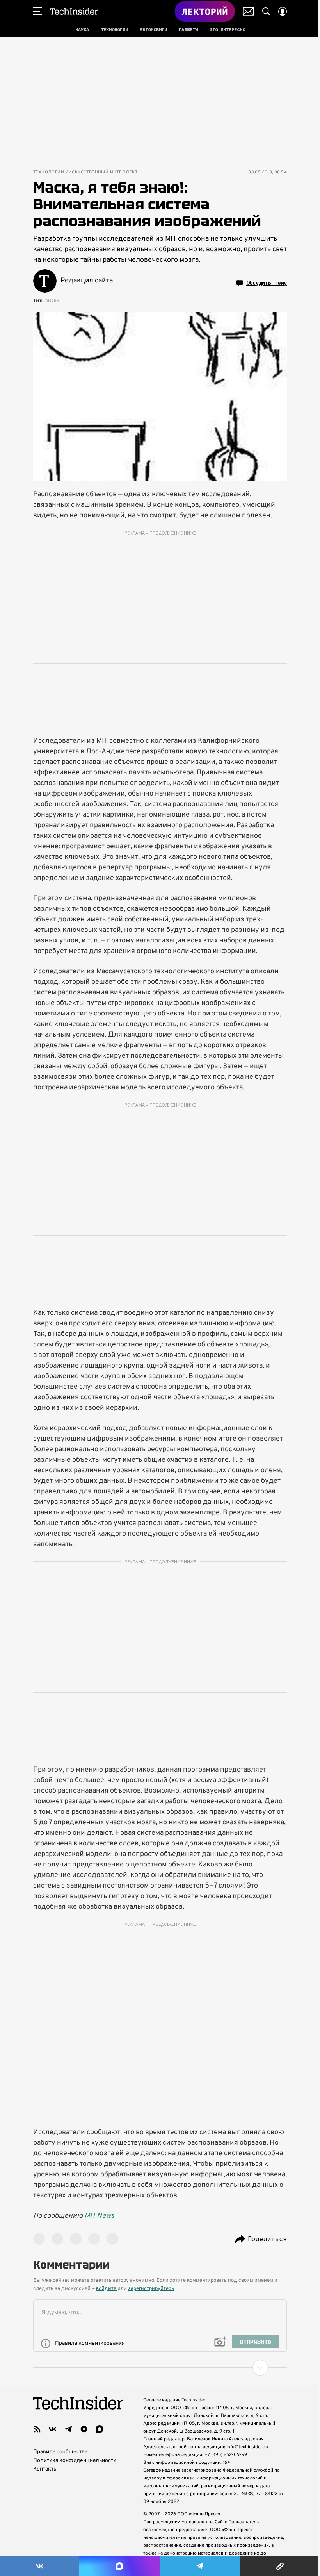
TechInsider (74, 11)
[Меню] (37, 11)
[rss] (37, 2429)
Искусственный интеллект (103, 173)
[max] (100, 2429)
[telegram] (68, 2429)
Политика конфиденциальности (75, 2461)
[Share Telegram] (200, 2566)
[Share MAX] (119, 2566)
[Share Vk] (40, 2566)
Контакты (45, 2469)
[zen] (84, 2429)
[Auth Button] (283, 11)
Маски (52, 300)
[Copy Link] (280, 2566)
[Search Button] (266, 11)
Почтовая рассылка (248, 11)
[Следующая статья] (160, 2368)
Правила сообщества (60, 2452)
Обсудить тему (267, 283)
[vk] (53, 2429)
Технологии (49, 173)
